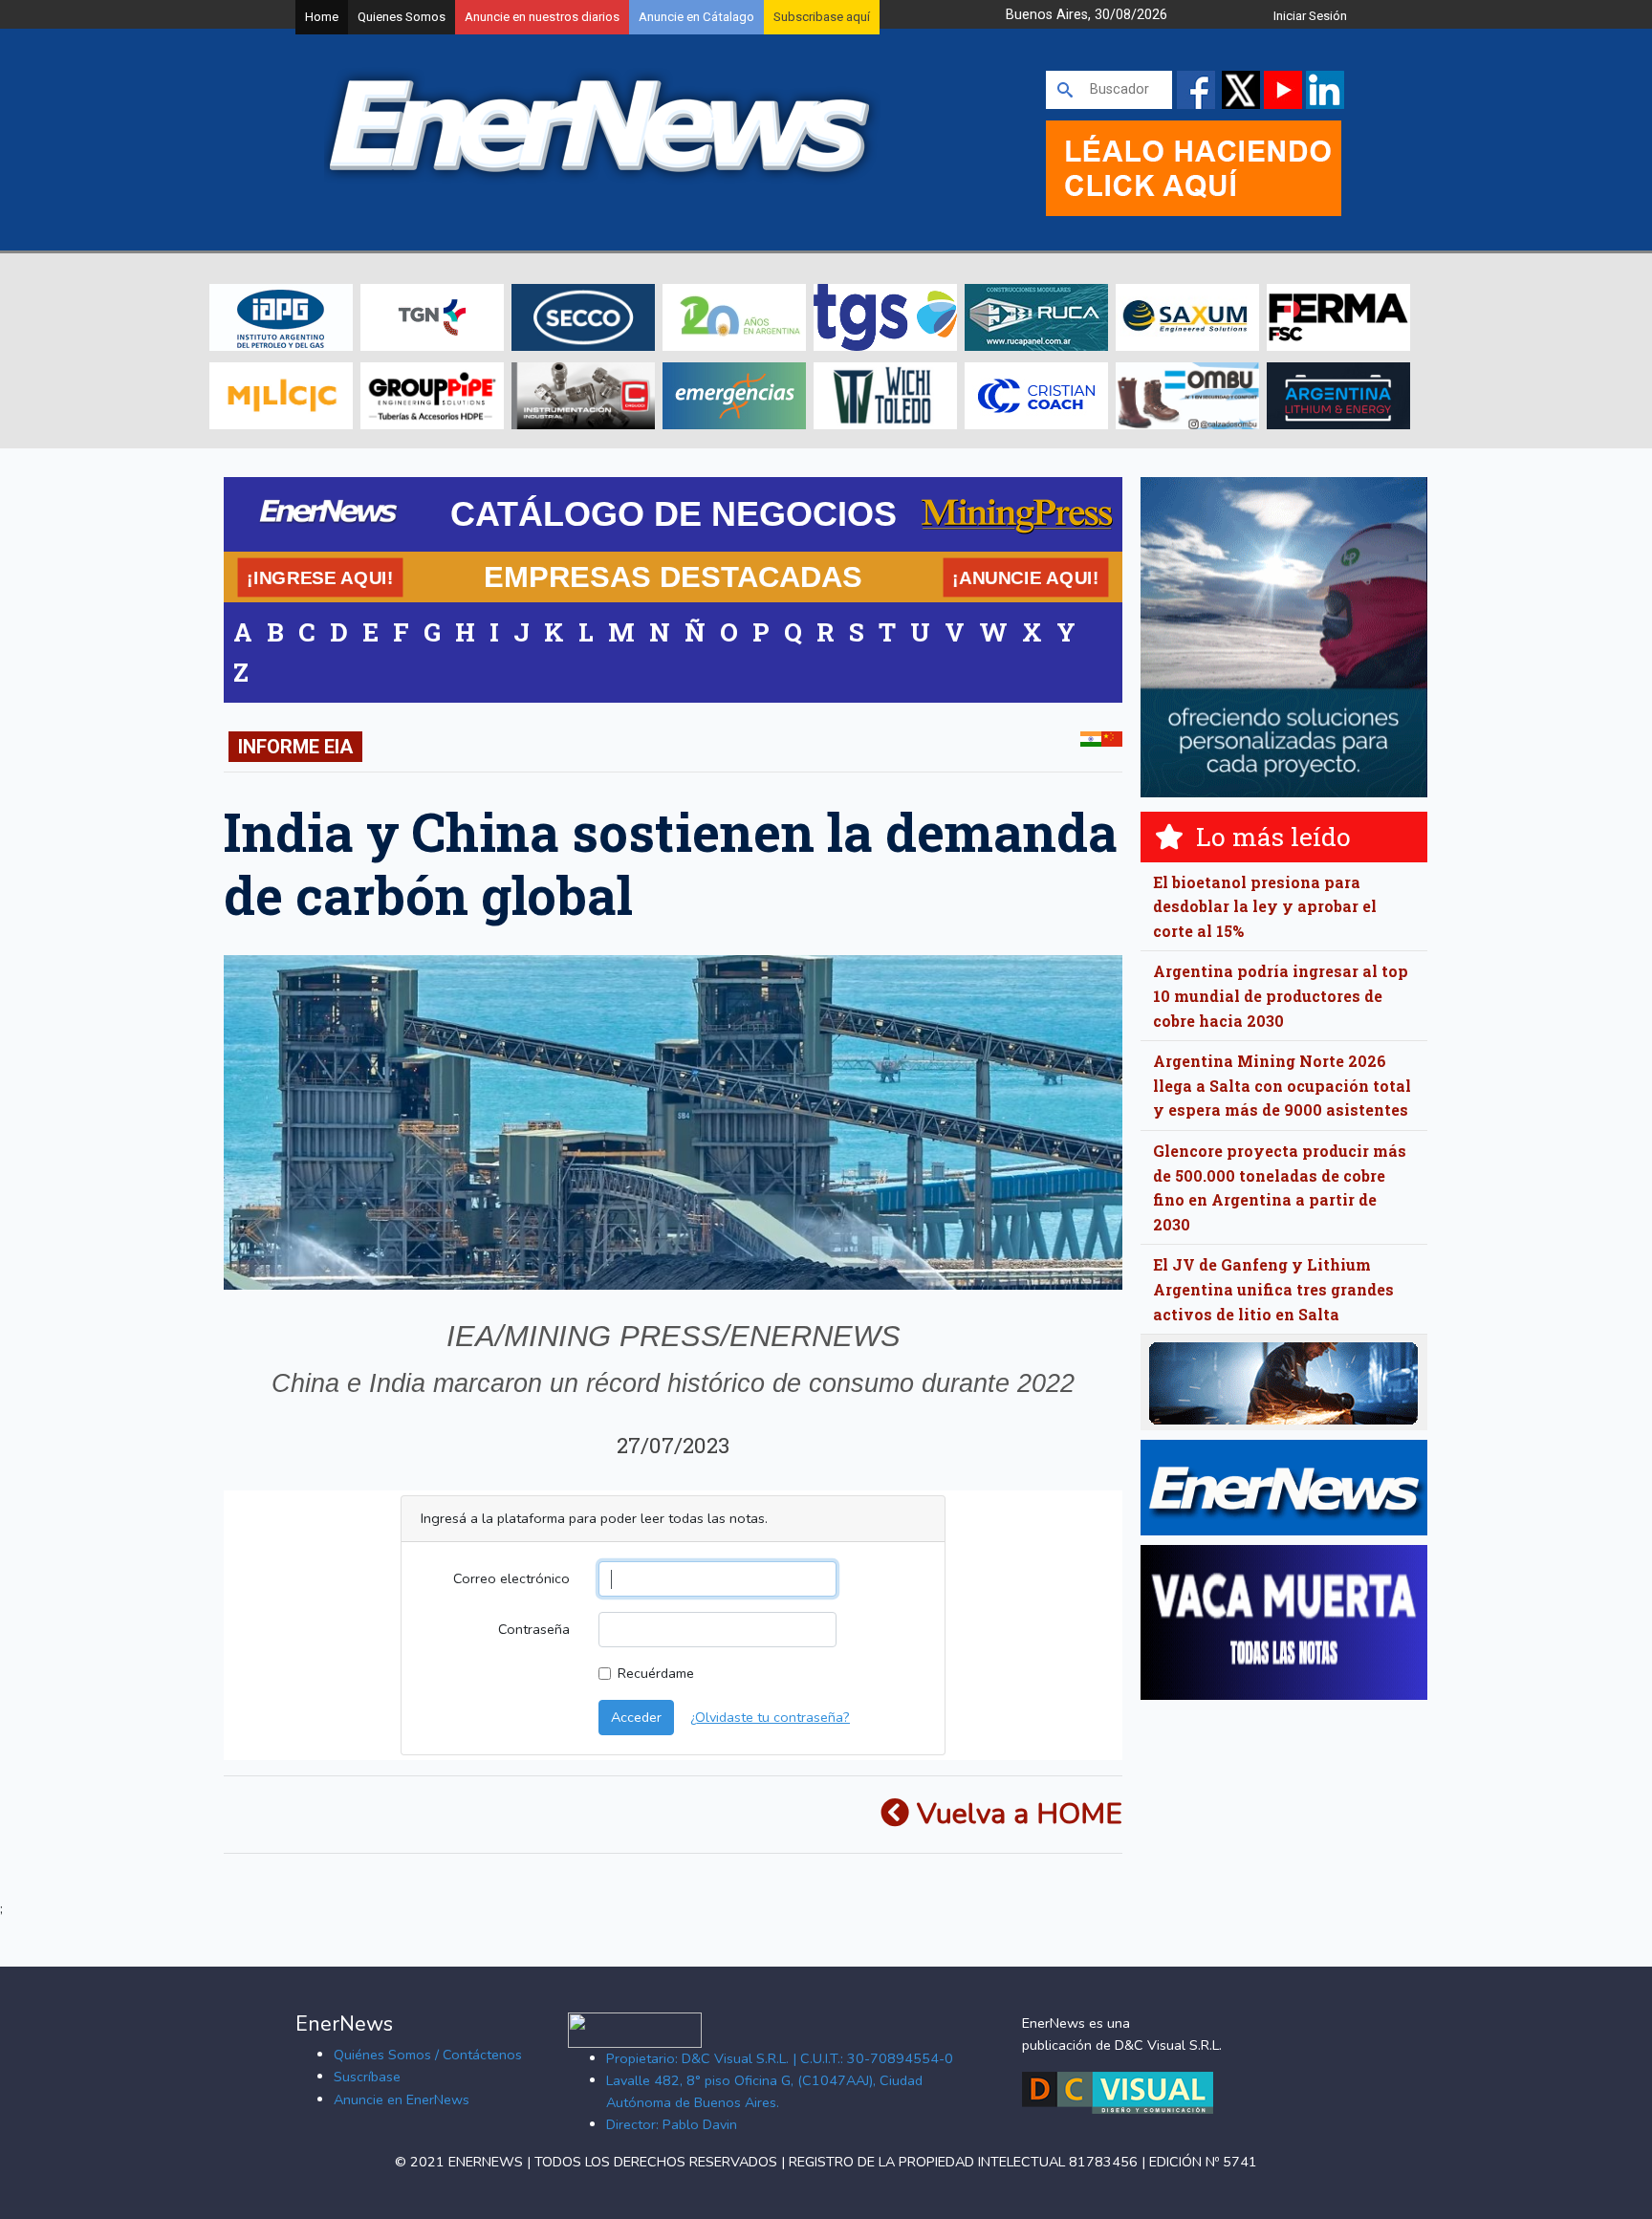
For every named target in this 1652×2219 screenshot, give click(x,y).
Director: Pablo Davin (672, 2124)
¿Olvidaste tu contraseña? (770, 1717)
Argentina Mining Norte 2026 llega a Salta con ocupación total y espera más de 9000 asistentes (1282, 1085)
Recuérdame (656, 1673)
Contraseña (534, 1629)
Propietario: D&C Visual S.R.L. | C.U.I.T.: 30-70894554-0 (780, 2058)
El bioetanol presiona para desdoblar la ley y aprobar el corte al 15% (1265, 906)
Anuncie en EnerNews (402, 2099)
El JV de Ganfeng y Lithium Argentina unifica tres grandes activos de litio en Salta (1273, 1289)
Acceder (636, 1717)
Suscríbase (367, 2077)
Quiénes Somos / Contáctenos (428, 2055)
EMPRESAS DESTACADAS (673, 577)
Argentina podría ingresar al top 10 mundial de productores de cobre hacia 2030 (1281, 995)
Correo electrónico (511, 1578)
